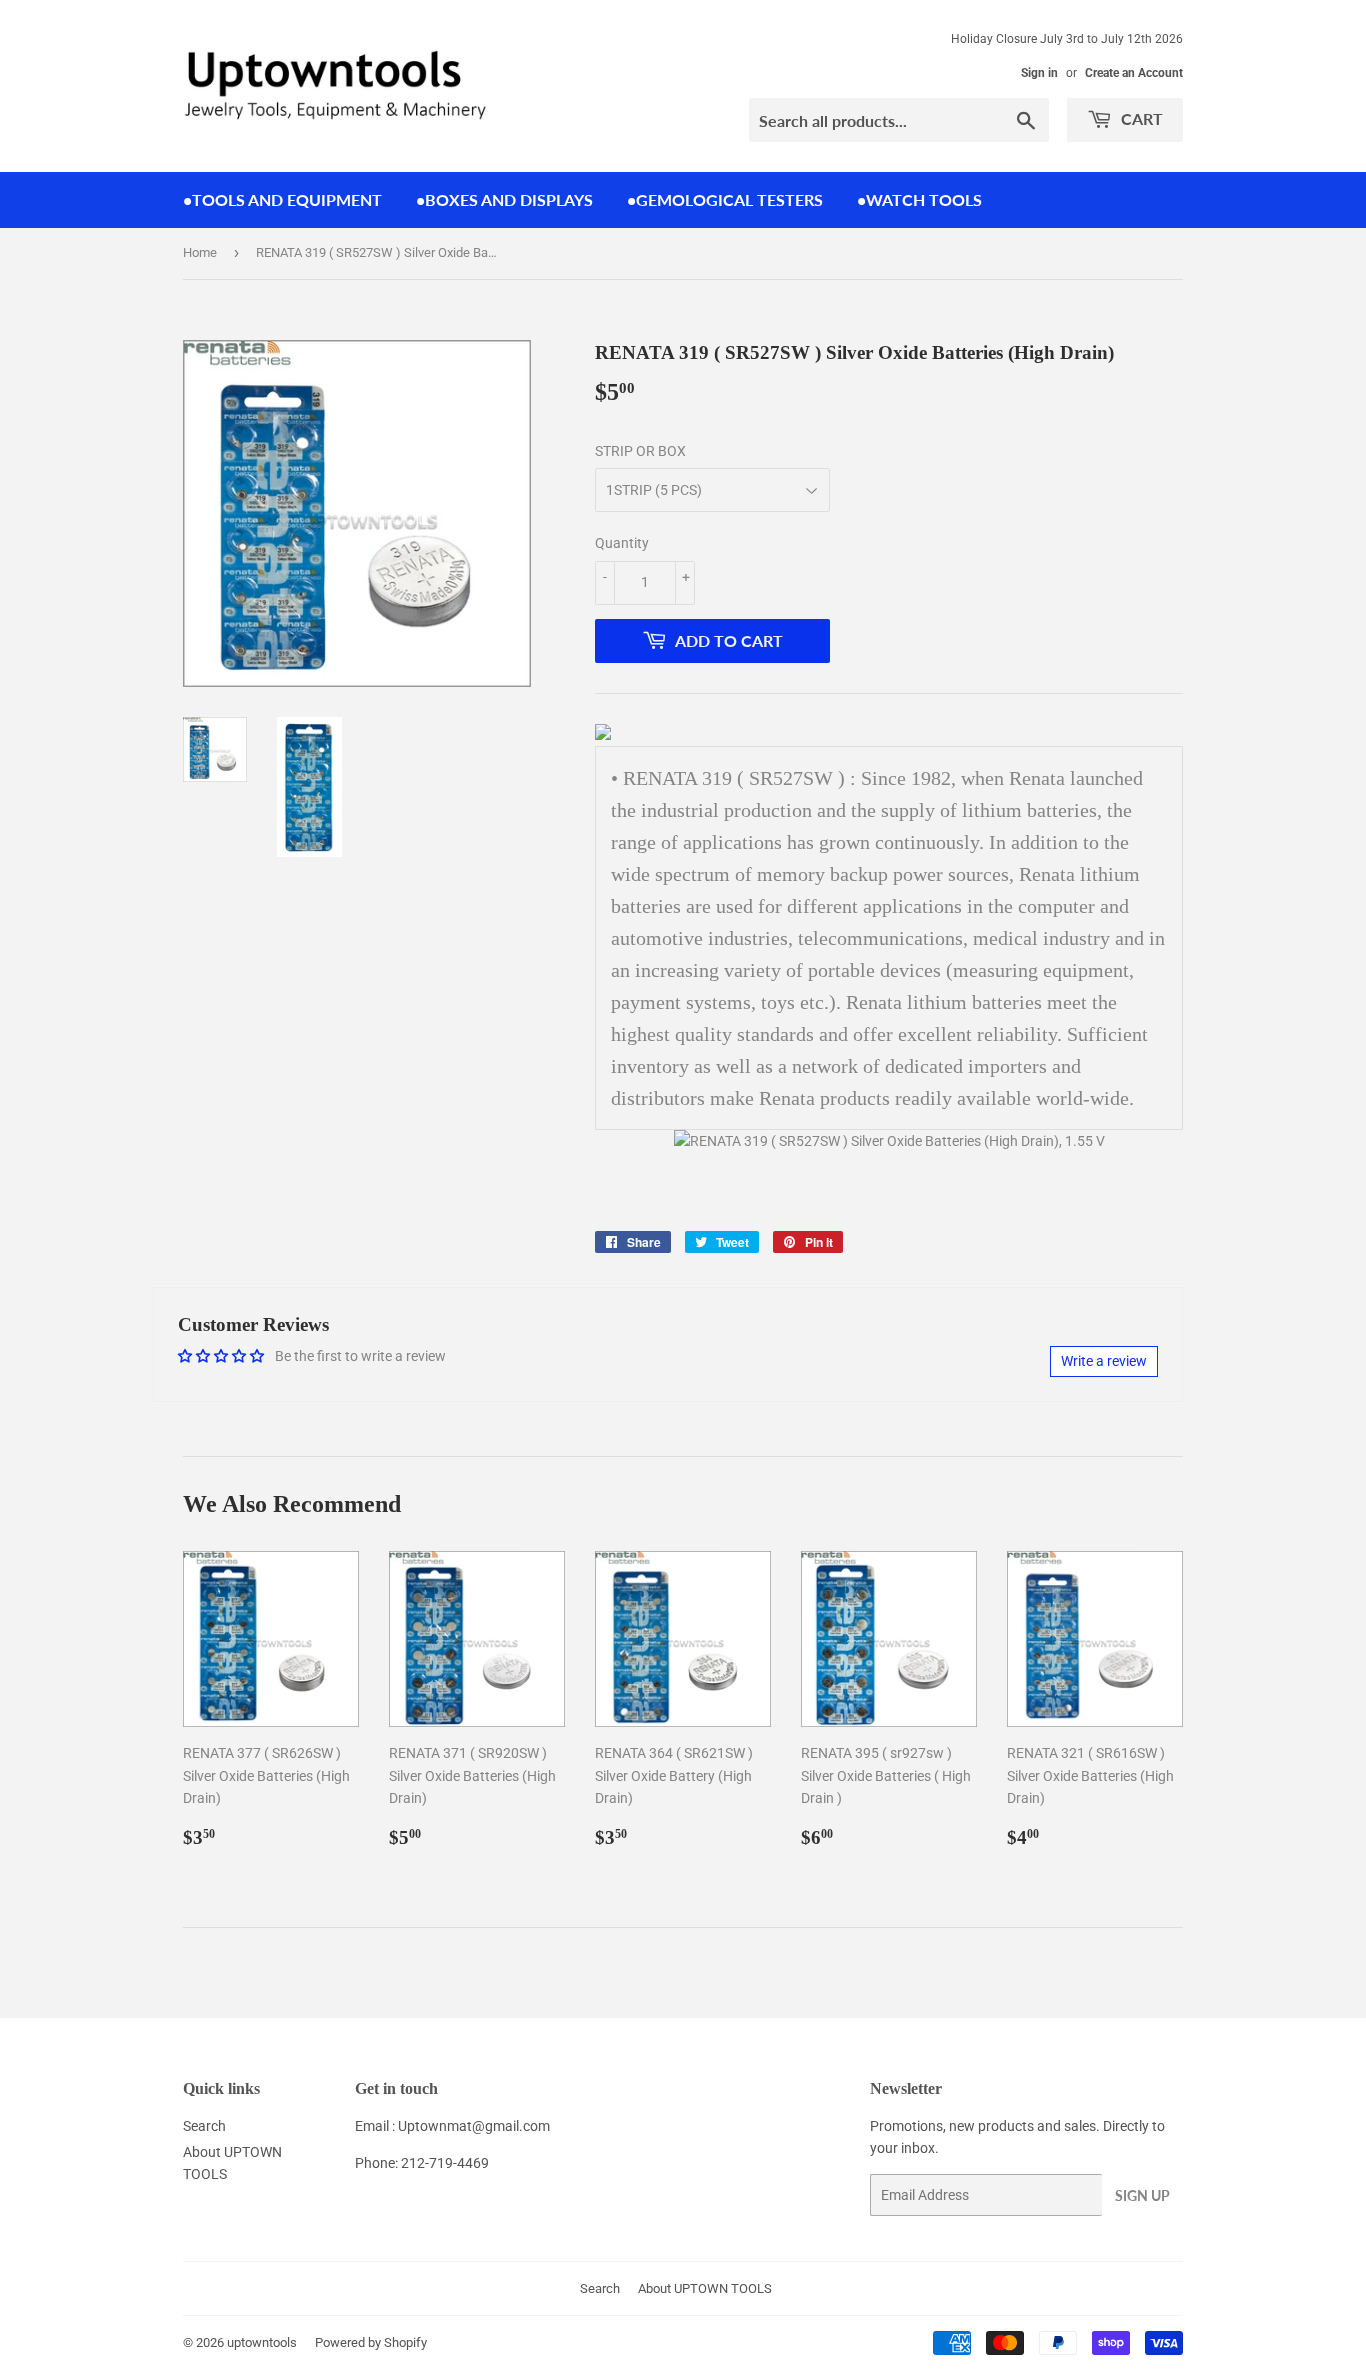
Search (204, 2126)
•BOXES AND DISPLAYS (504, 199)
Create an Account (1134, 73)
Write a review (1104, 1361)
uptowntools (262, 2342)
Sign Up (1142, 2195)
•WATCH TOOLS (919, 199)
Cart (1140, 118)
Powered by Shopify (371, 2342)
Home (200, 252)
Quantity (622, 543)
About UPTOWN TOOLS (705, 2288)
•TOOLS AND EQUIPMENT (282, 199)
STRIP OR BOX (640, 451)
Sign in (1039, 73)
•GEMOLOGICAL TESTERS (725, 199)
